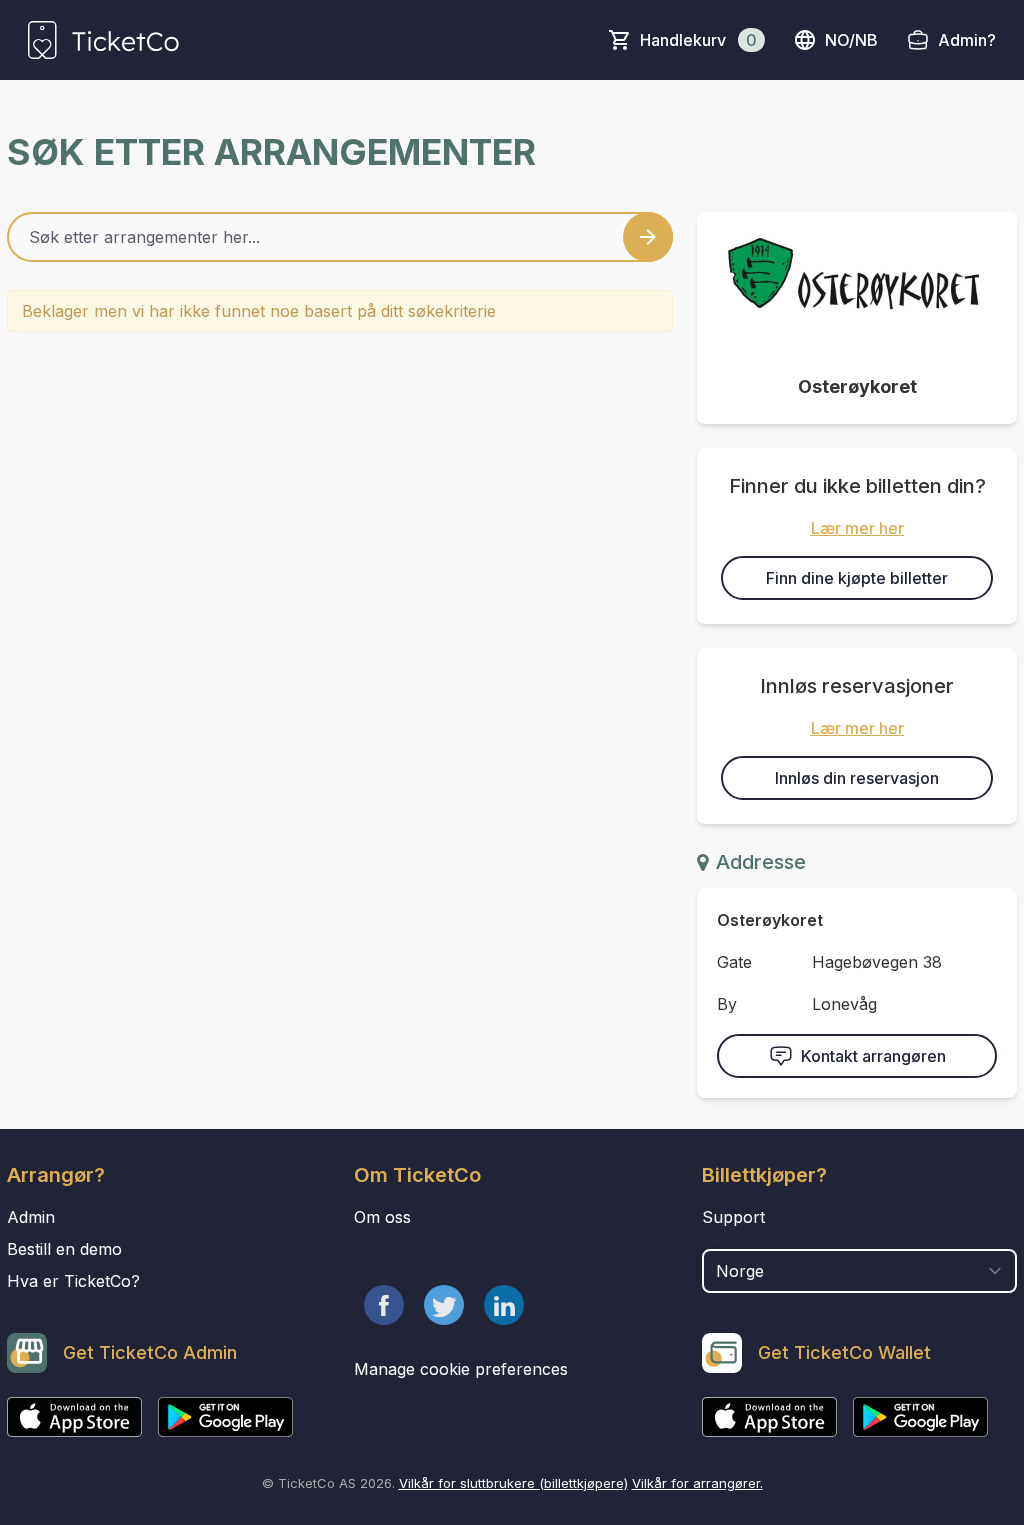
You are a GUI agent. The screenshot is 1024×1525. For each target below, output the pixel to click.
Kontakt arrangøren (873, 1056)
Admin (31, 1217)
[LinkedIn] (504, 1305)
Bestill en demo (64, 1249)
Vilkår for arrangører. (697, 1483)
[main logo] (103, 40)
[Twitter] (444, 1305)
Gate (734, 962)
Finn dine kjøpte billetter (857, 578)
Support (733, 1217)
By (727, 1004)
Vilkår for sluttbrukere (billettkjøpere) (513, 1483)
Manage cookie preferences (461, 1369)
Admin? (967, 40)
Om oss (382, 1217)
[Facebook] (384, 1305)
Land (722, 1239)
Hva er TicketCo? (73, 1281)
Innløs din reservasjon (857, 778)
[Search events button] (648, 237)
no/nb (851, 40)
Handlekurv (698, 40)
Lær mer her (857, 528)
